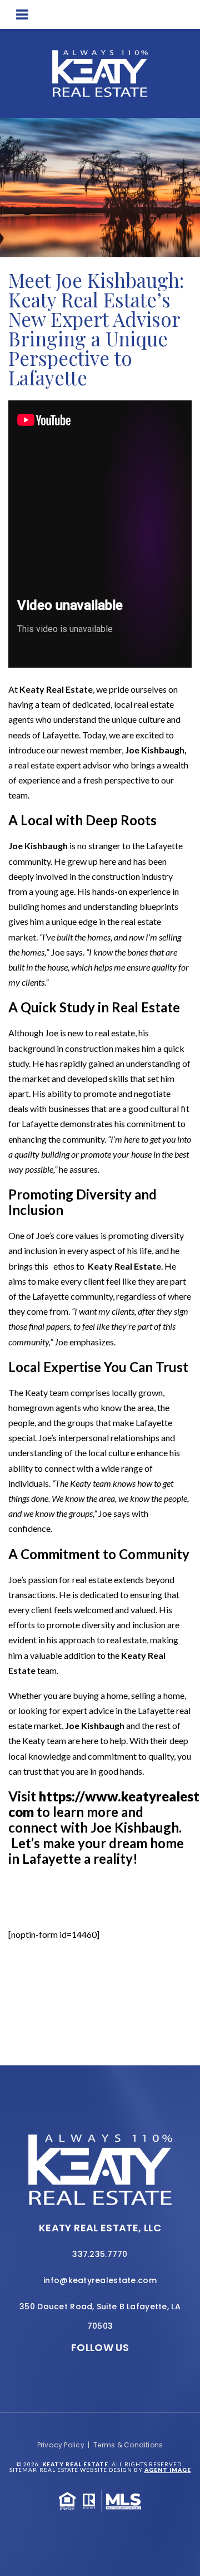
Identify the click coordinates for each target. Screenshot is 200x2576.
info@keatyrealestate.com (100, 2280)
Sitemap (23, 2470)
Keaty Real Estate (56, 689)
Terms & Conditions (128, 2445)
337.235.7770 (100, 2254)
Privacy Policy (61, 2445)
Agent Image (168, 2470)
